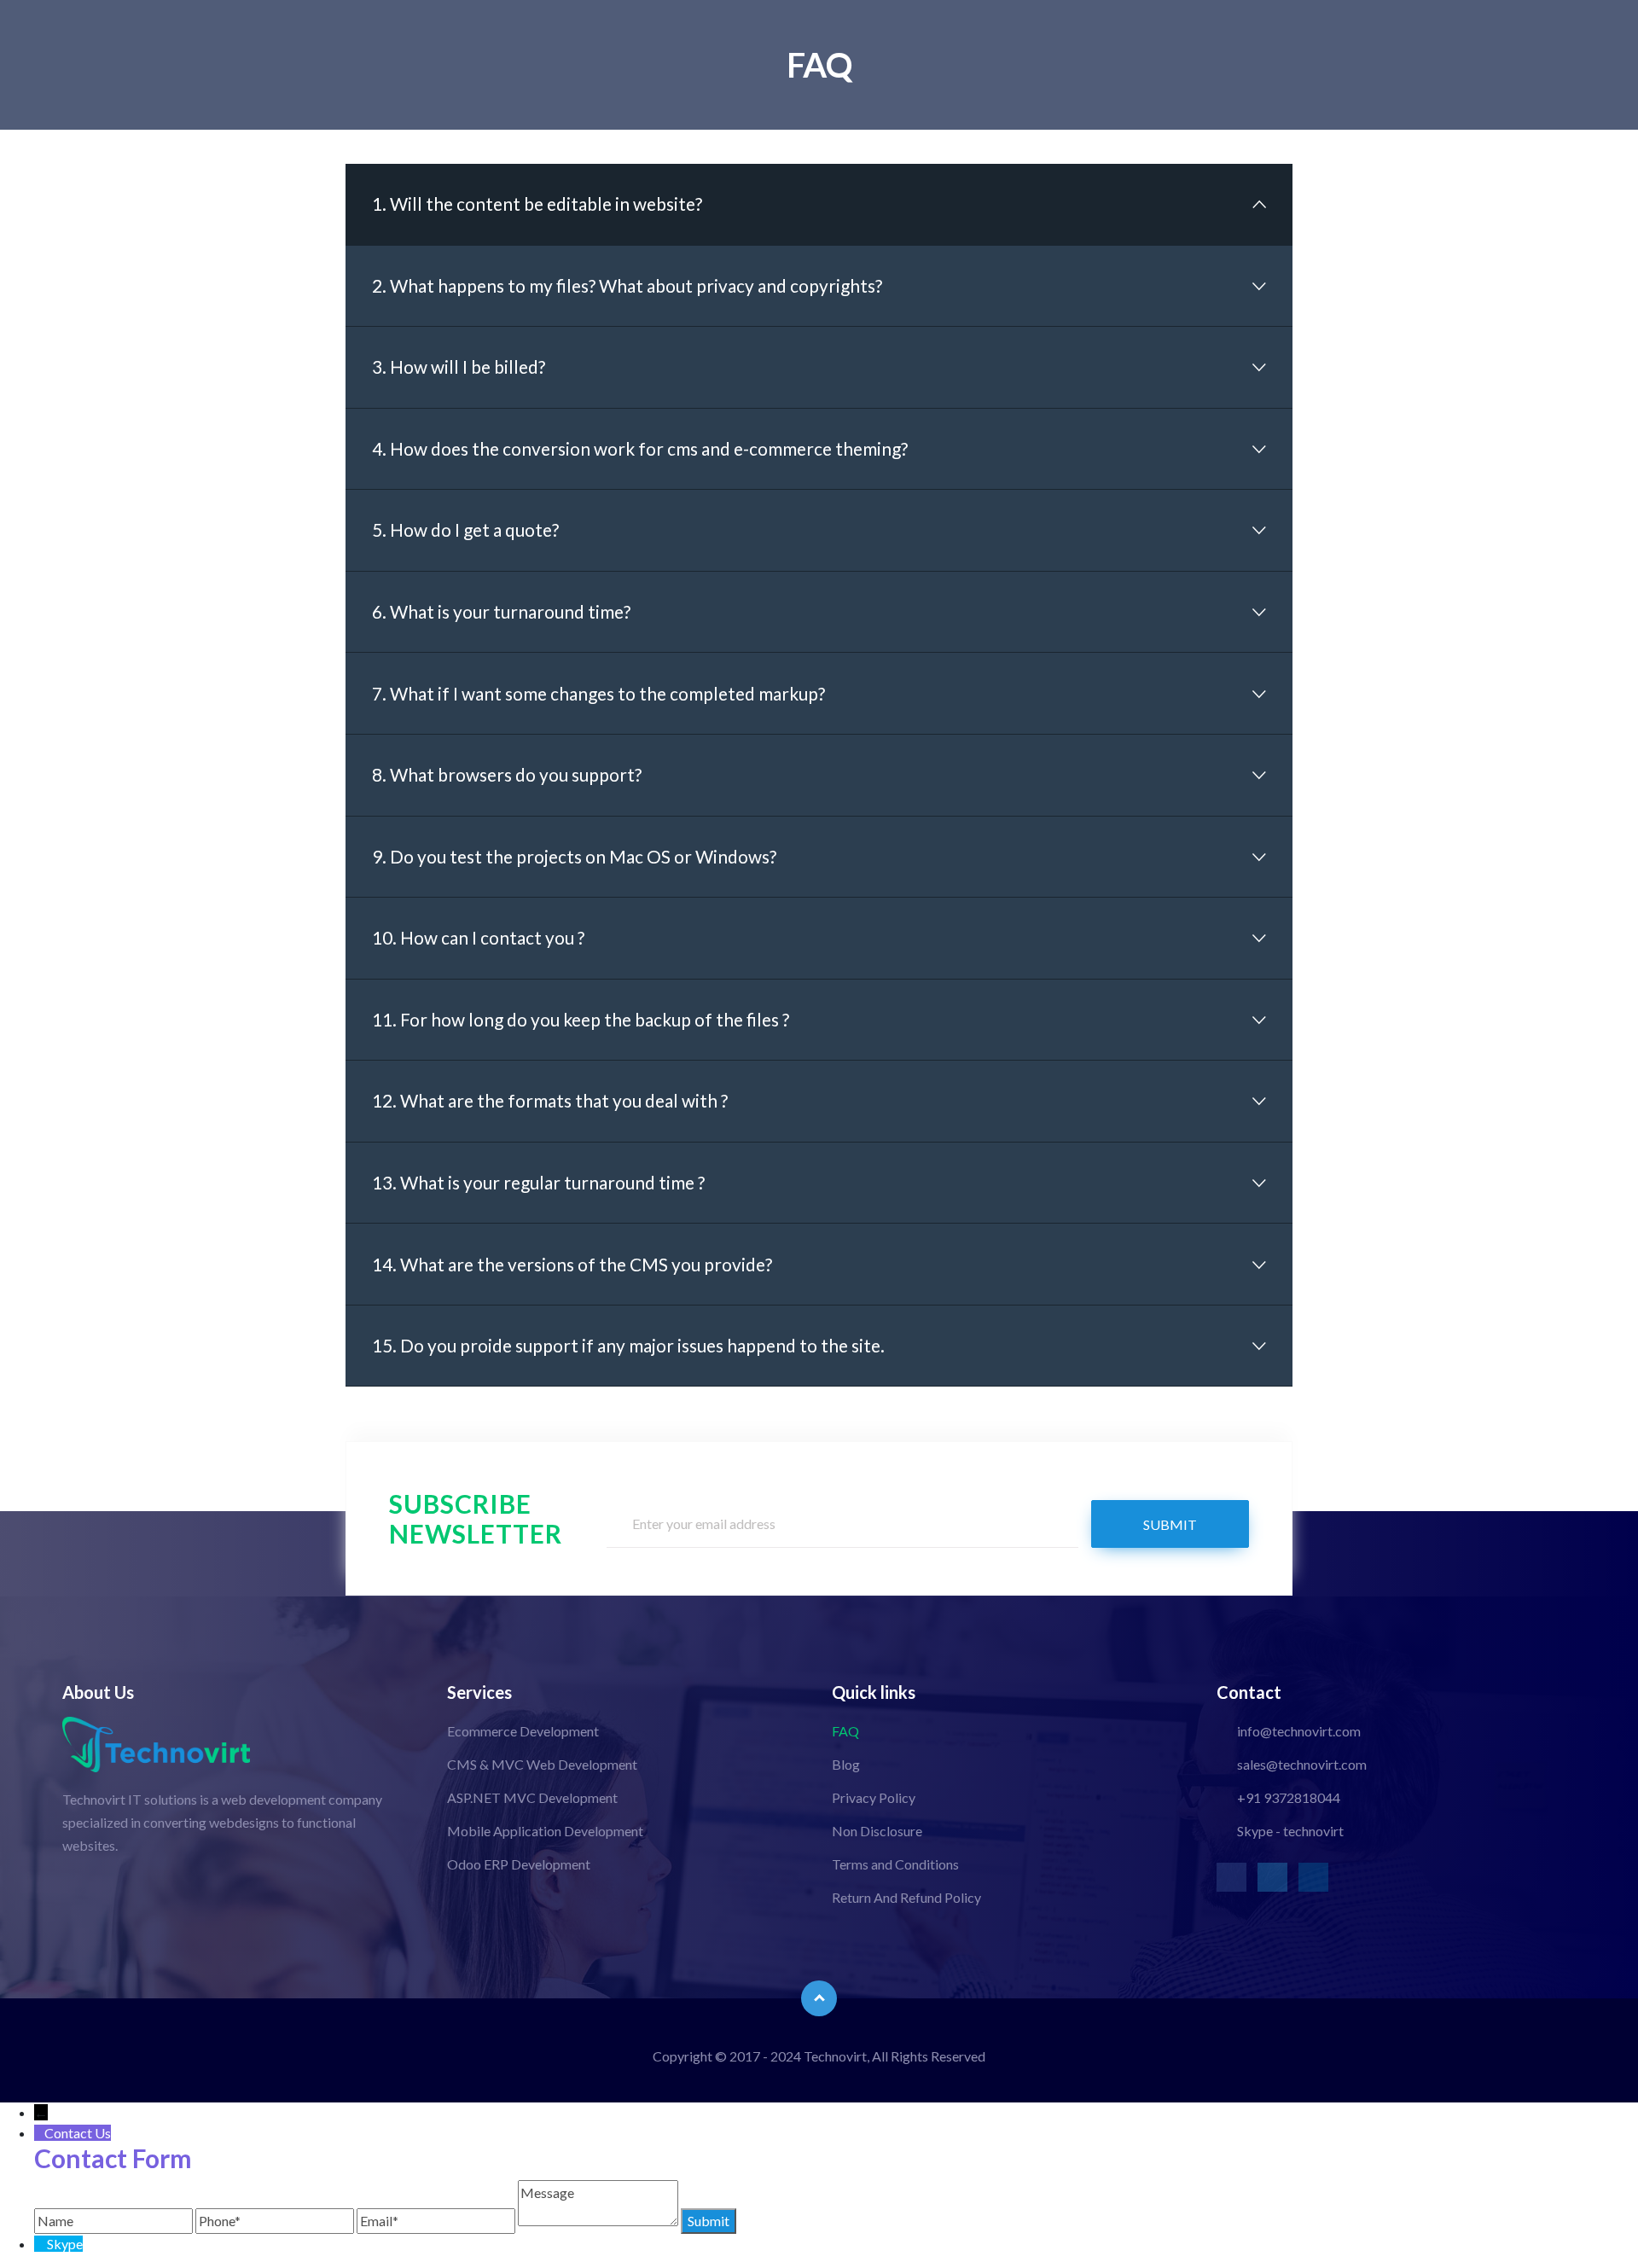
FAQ (845, 1731)
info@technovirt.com (1299, 1731)
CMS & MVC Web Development (542, 1764)
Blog (846, 1764)
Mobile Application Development (545, 1831)
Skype (65, 2244)
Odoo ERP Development (519, 1864)
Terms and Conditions (895, 1864)
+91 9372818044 (1289, 1797)
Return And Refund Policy (906, 1897)
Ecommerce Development (523, 1731)
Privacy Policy (874, 1797)
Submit (1170, 1524)
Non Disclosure (877, 1831)
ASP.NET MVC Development (532, 1797)
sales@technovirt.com (1302, 1764)
